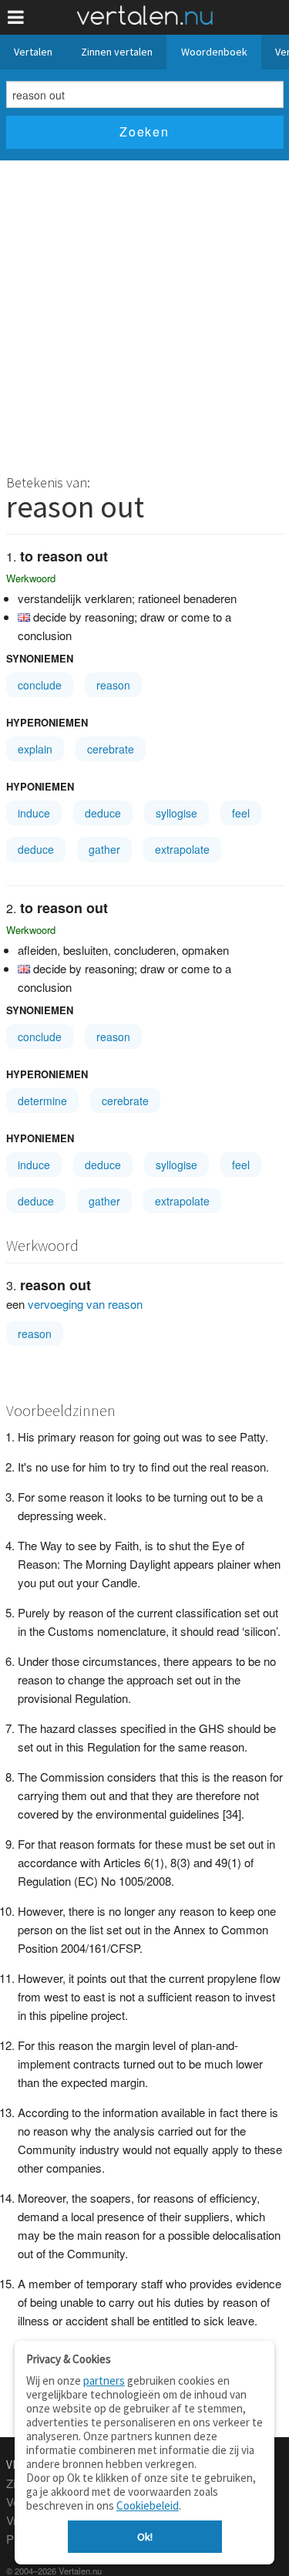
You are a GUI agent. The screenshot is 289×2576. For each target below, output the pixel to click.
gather (104, 849)
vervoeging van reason (85, 1304)
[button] (16, 17)
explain (35, 749)
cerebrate (111, 749)
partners (104, 2380)
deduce (103, 813)
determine (42, 1101)
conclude (40, 685)
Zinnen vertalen (117, 52)
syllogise (176, 813)
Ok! (145, 2537)
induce (34, 813)
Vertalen (33, 52)
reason (113, 685)
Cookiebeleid (148, 2505)
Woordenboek (214, 52)
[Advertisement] (144, 313)
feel (241, 813)
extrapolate (182, 849)
